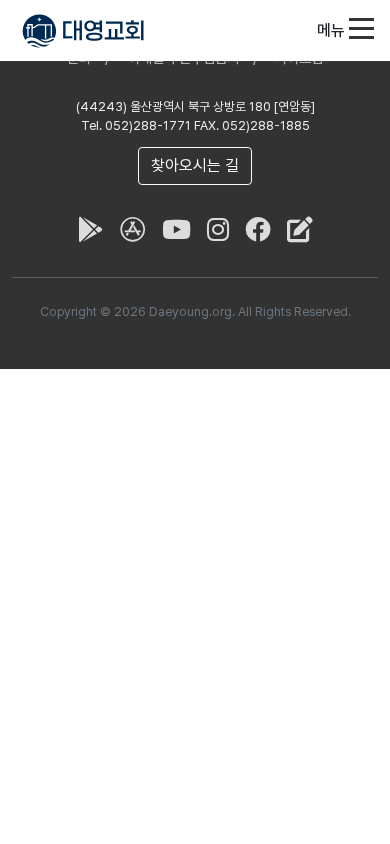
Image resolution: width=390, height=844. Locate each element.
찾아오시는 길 (195, 165)
